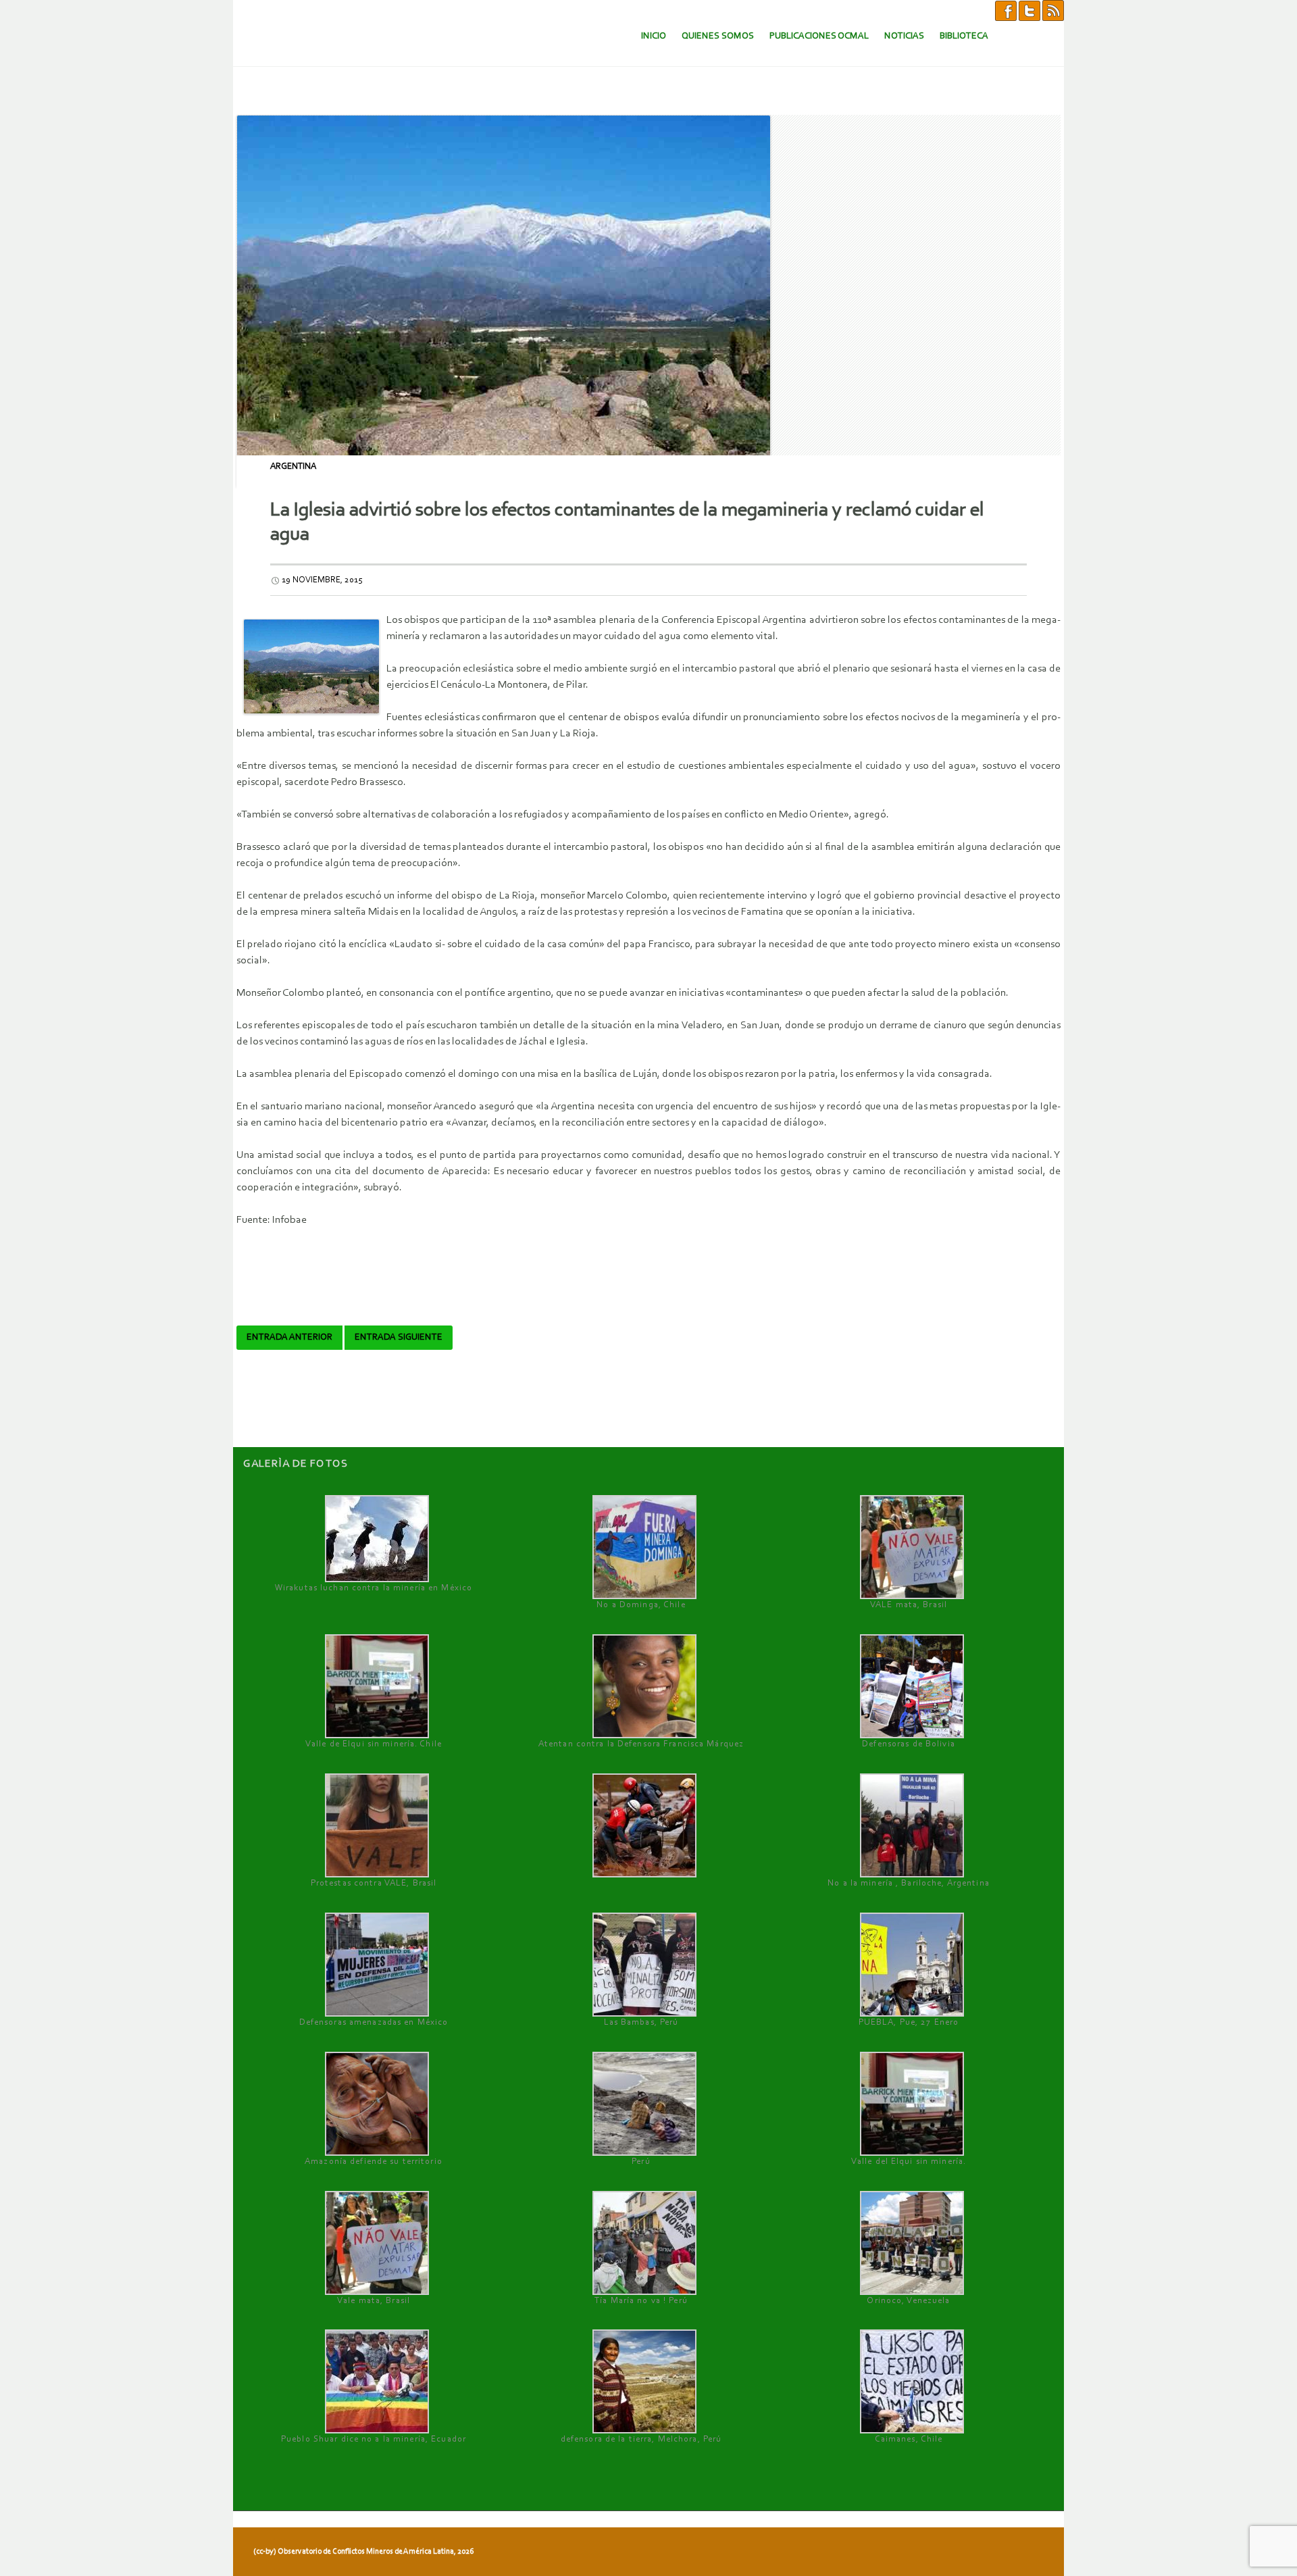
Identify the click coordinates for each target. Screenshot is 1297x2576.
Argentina (293, 466)
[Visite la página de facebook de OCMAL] (1006, 10)
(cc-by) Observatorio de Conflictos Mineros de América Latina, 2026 (363, 2552)
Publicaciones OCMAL (819, 36)
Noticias (904, 36)
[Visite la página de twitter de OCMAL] (1029, 10)
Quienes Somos (718, 36)
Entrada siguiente (399, 1338)
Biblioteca (964, 36)
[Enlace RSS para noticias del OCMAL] (1053, 10)
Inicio (654, 36)
